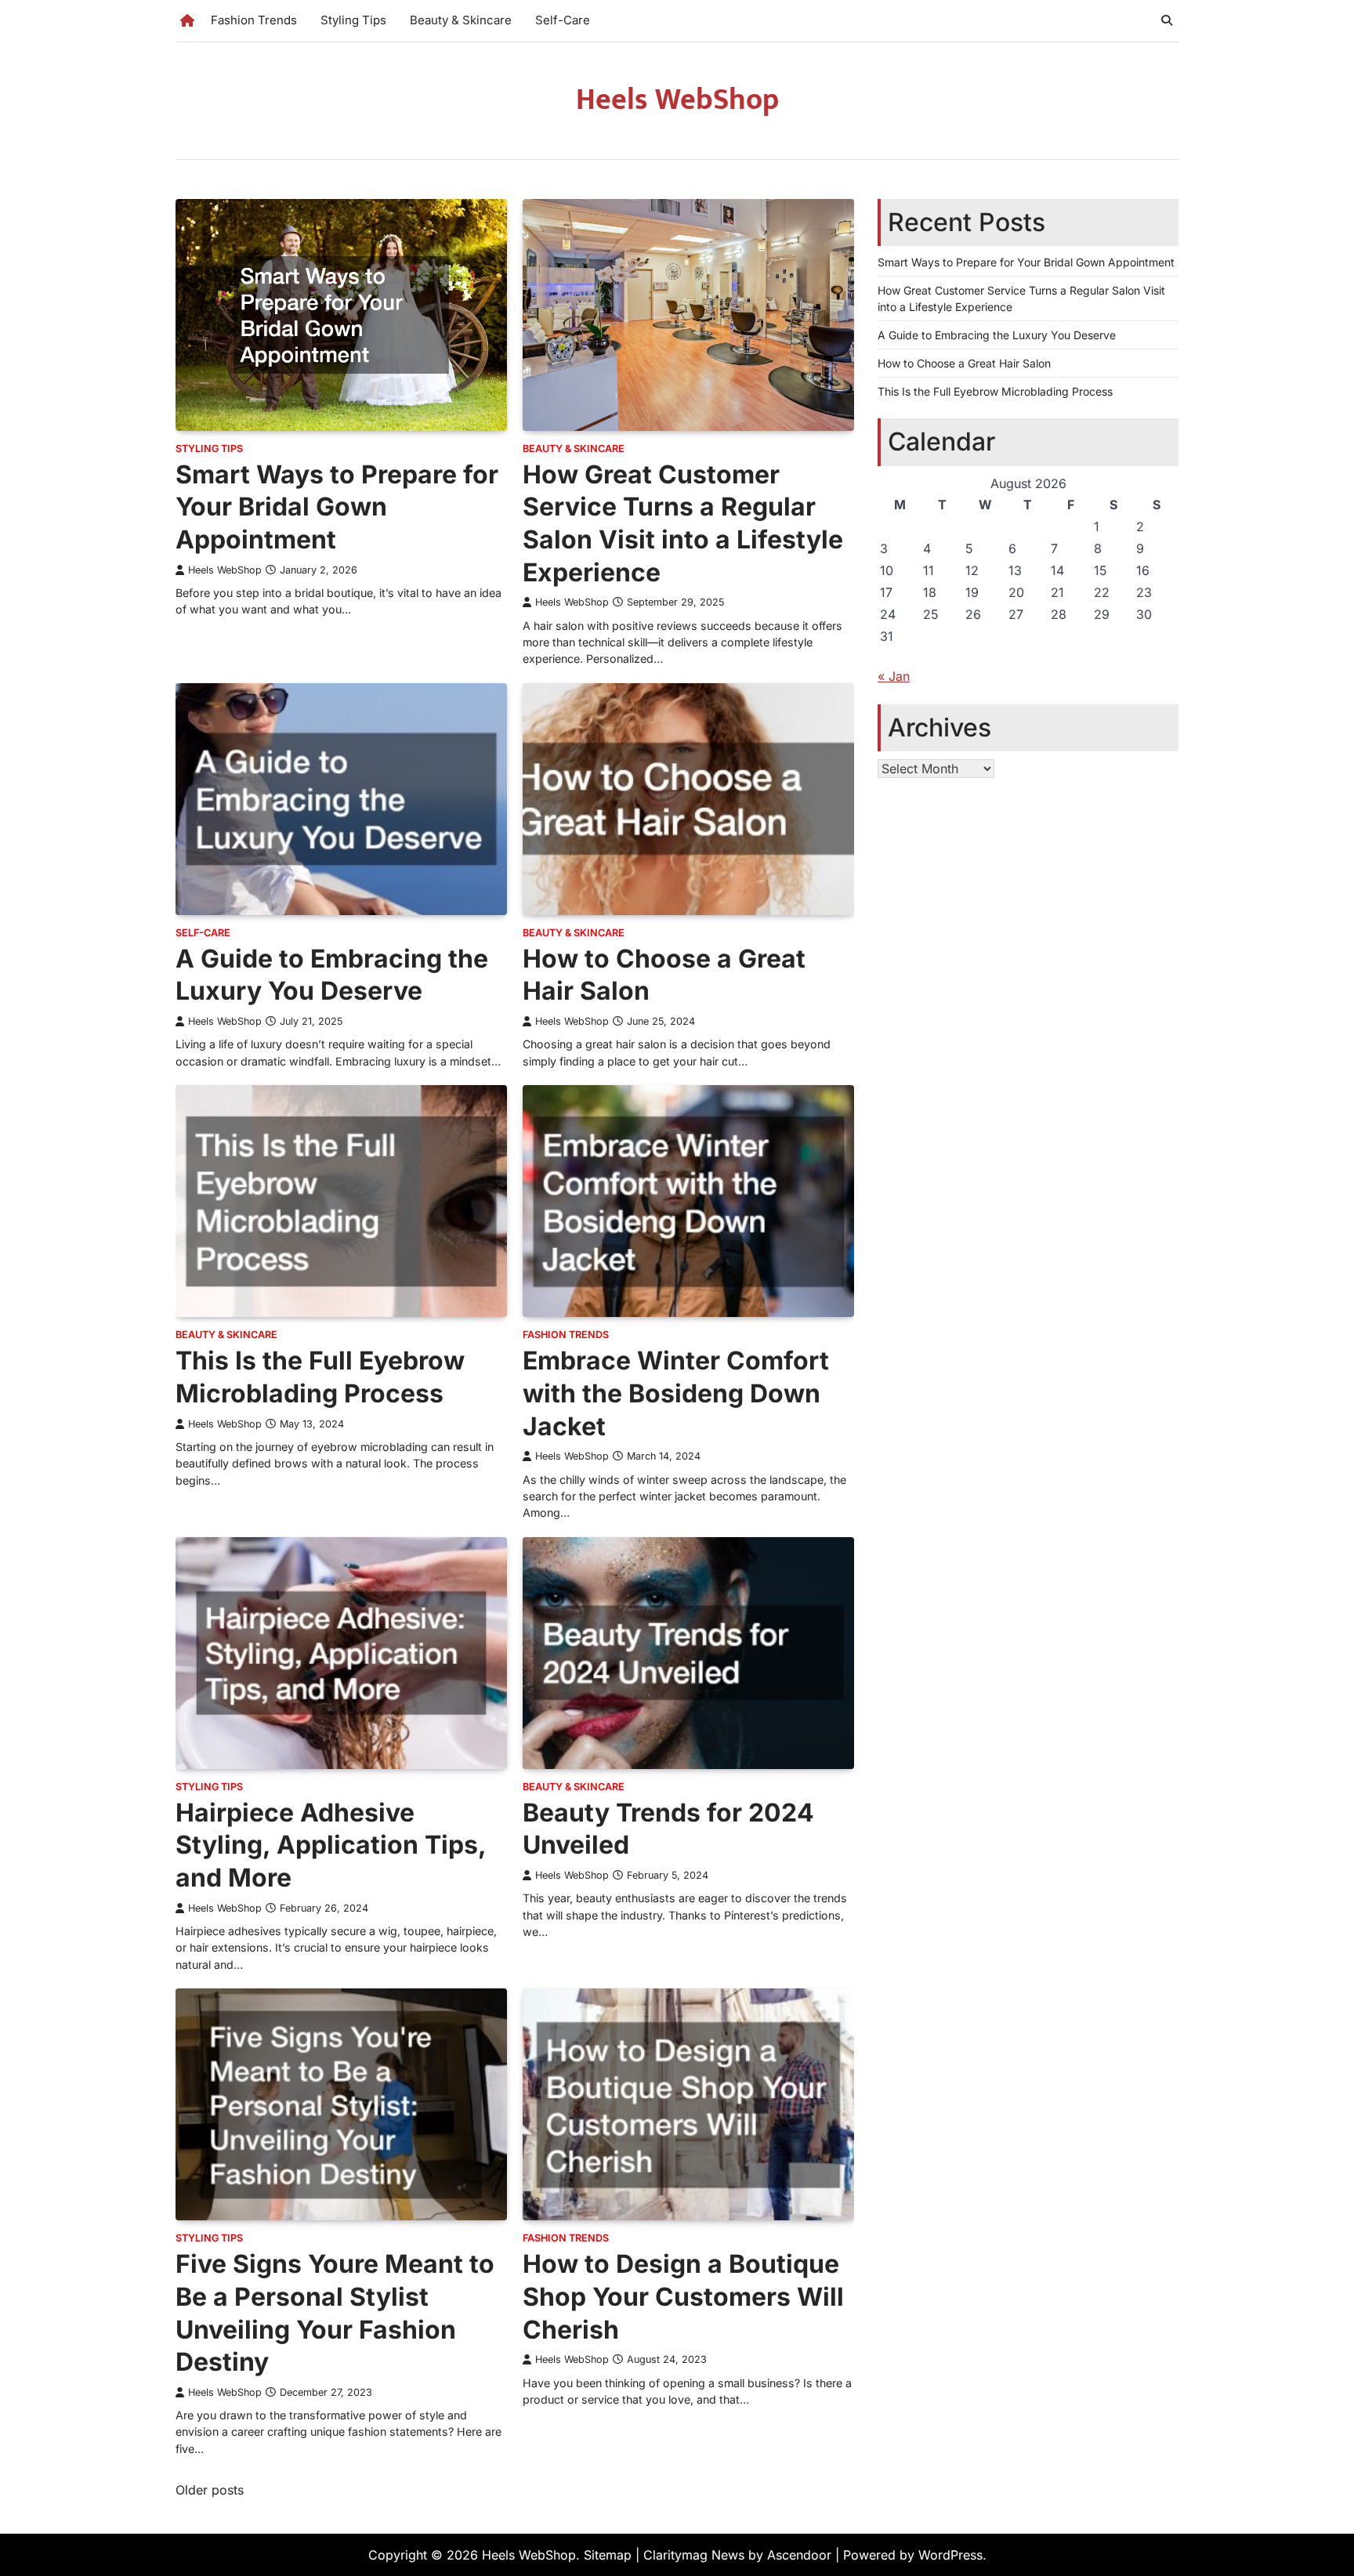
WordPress (950, 2555)
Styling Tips (353, 20)
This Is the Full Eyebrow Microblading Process (995, 391)
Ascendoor (799, 2555)
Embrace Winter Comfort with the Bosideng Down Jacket (676, 1393)
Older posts (210, 2490)
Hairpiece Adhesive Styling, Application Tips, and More (331, 1845)
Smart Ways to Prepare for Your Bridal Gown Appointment (337, 507)
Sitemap (608, 2555)
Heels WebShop (677, 100)
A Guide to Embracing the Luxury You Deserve (997, 335)
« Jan (894, 675)
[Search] (1167, 20)
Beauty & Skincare (461, 20)
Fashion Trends (254, 20)
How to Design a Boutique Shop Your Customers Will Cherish (683, 2296)
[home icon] (187, 20)
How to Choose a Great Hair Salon (964, 363)
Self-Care (563, 20)
